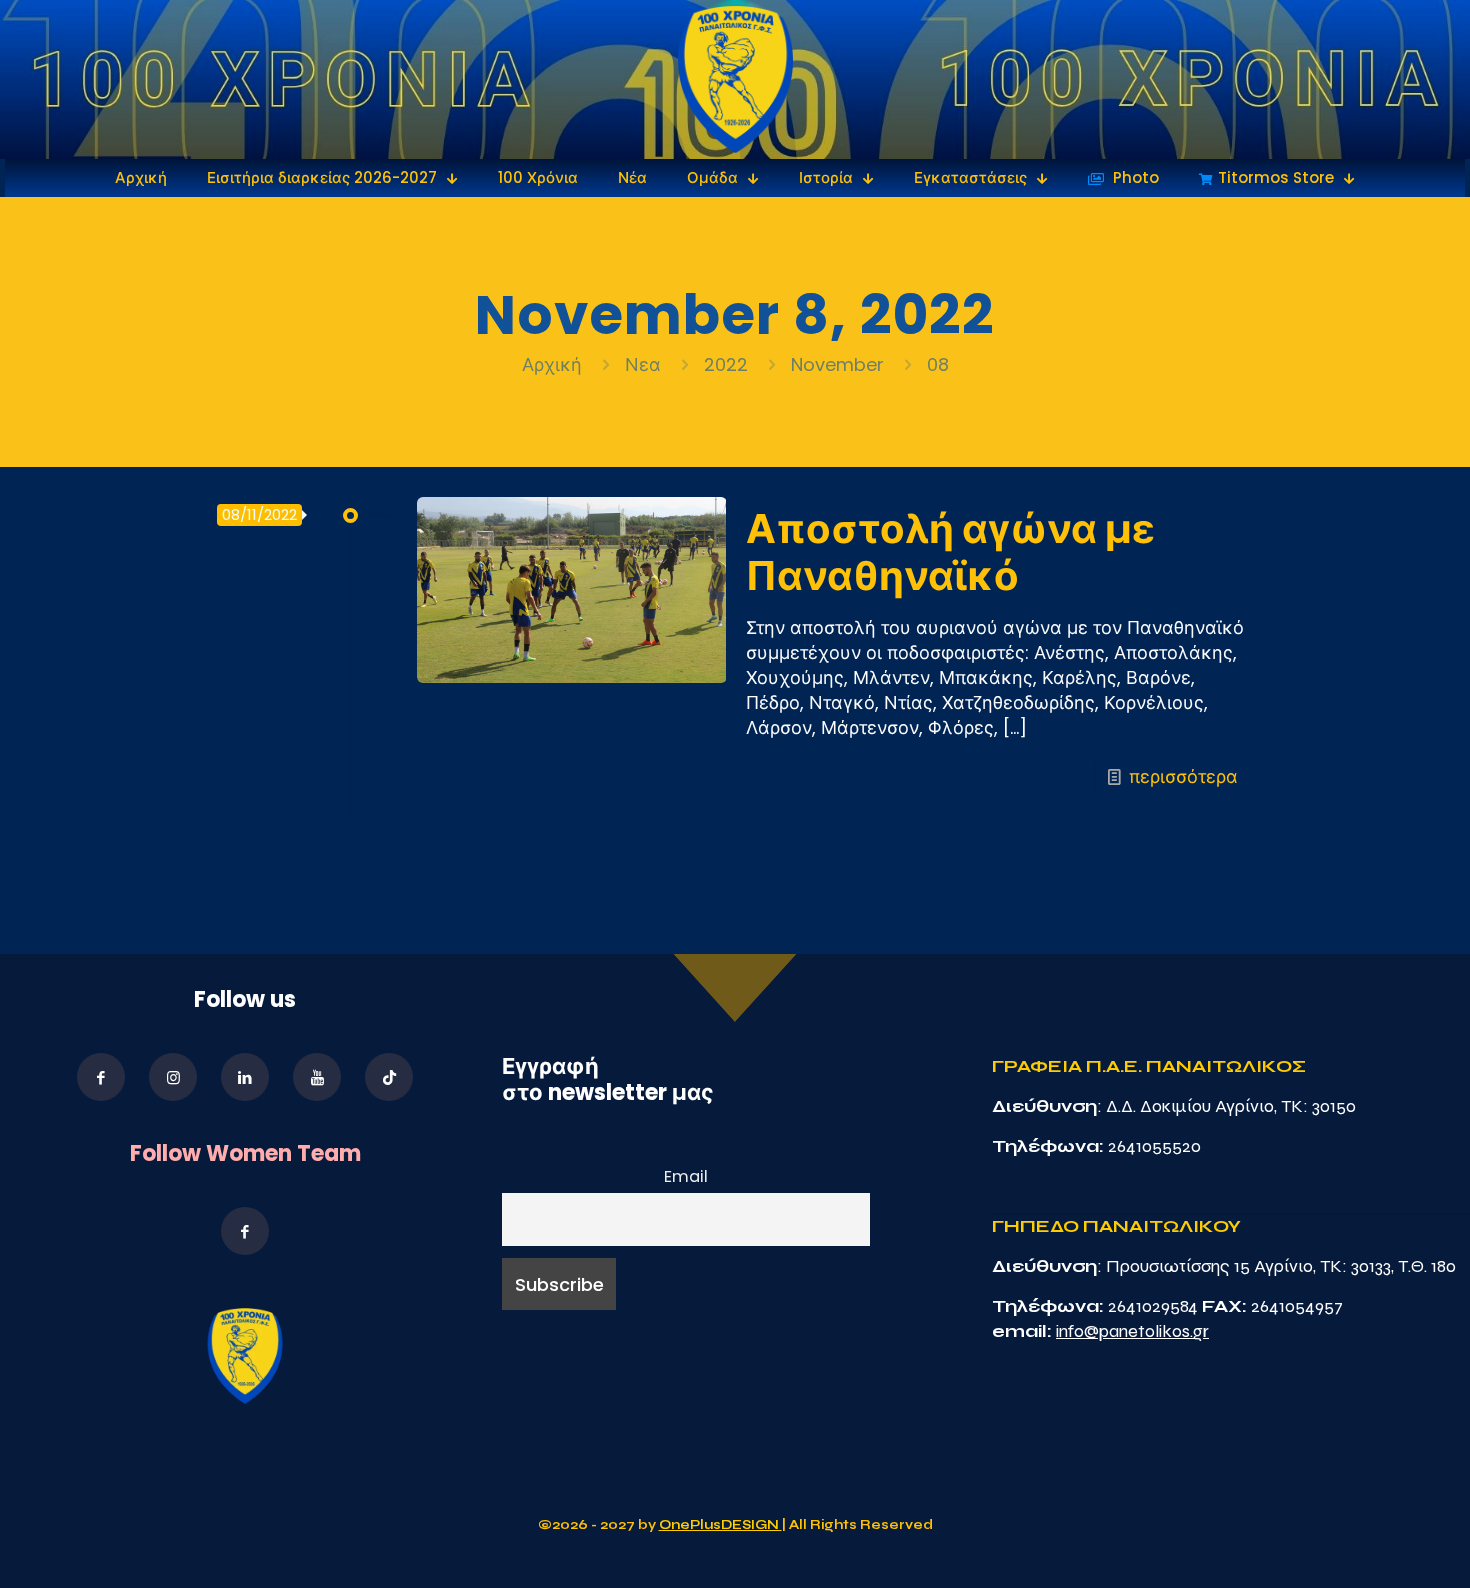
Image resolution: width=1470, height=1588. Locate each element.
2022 (726, 364)
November (837, 364)
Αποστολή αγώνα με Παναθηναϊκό (950, 552)
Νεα (643, 364)
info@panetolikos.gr (1132, 1331)
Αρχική (554, 364)
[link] (735, 79)
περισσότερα (1183, 776)
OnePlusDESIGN (720, 1525)
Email (686, 1176)
